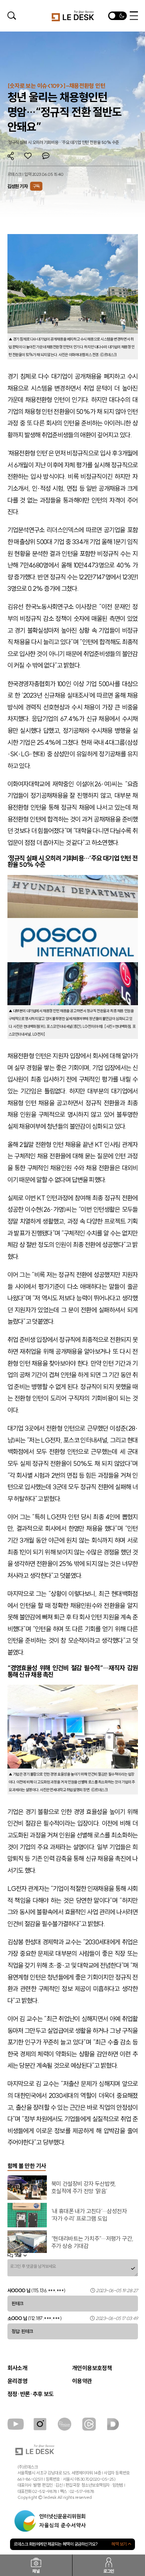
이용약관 (82, 2381)
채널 (36, 2571)
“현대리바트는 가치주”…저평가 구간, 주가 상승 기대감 (92, 2242)
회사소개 (17, 2368)
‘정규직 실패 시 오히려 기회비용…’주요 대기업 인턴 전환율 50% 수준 (63, 142)
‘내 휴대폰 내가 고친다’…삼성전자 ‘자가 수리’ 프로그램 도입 (89, 2215)
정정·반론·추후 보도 (31, 2394)
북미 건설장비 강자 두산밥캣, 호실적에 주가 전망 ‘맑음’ (84, 2187)
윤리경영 (17, 2381)
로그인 (109, 2571)
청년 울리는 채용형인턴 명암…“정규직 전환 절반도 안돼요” (65, 112)
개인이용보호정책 (92, 2368)
